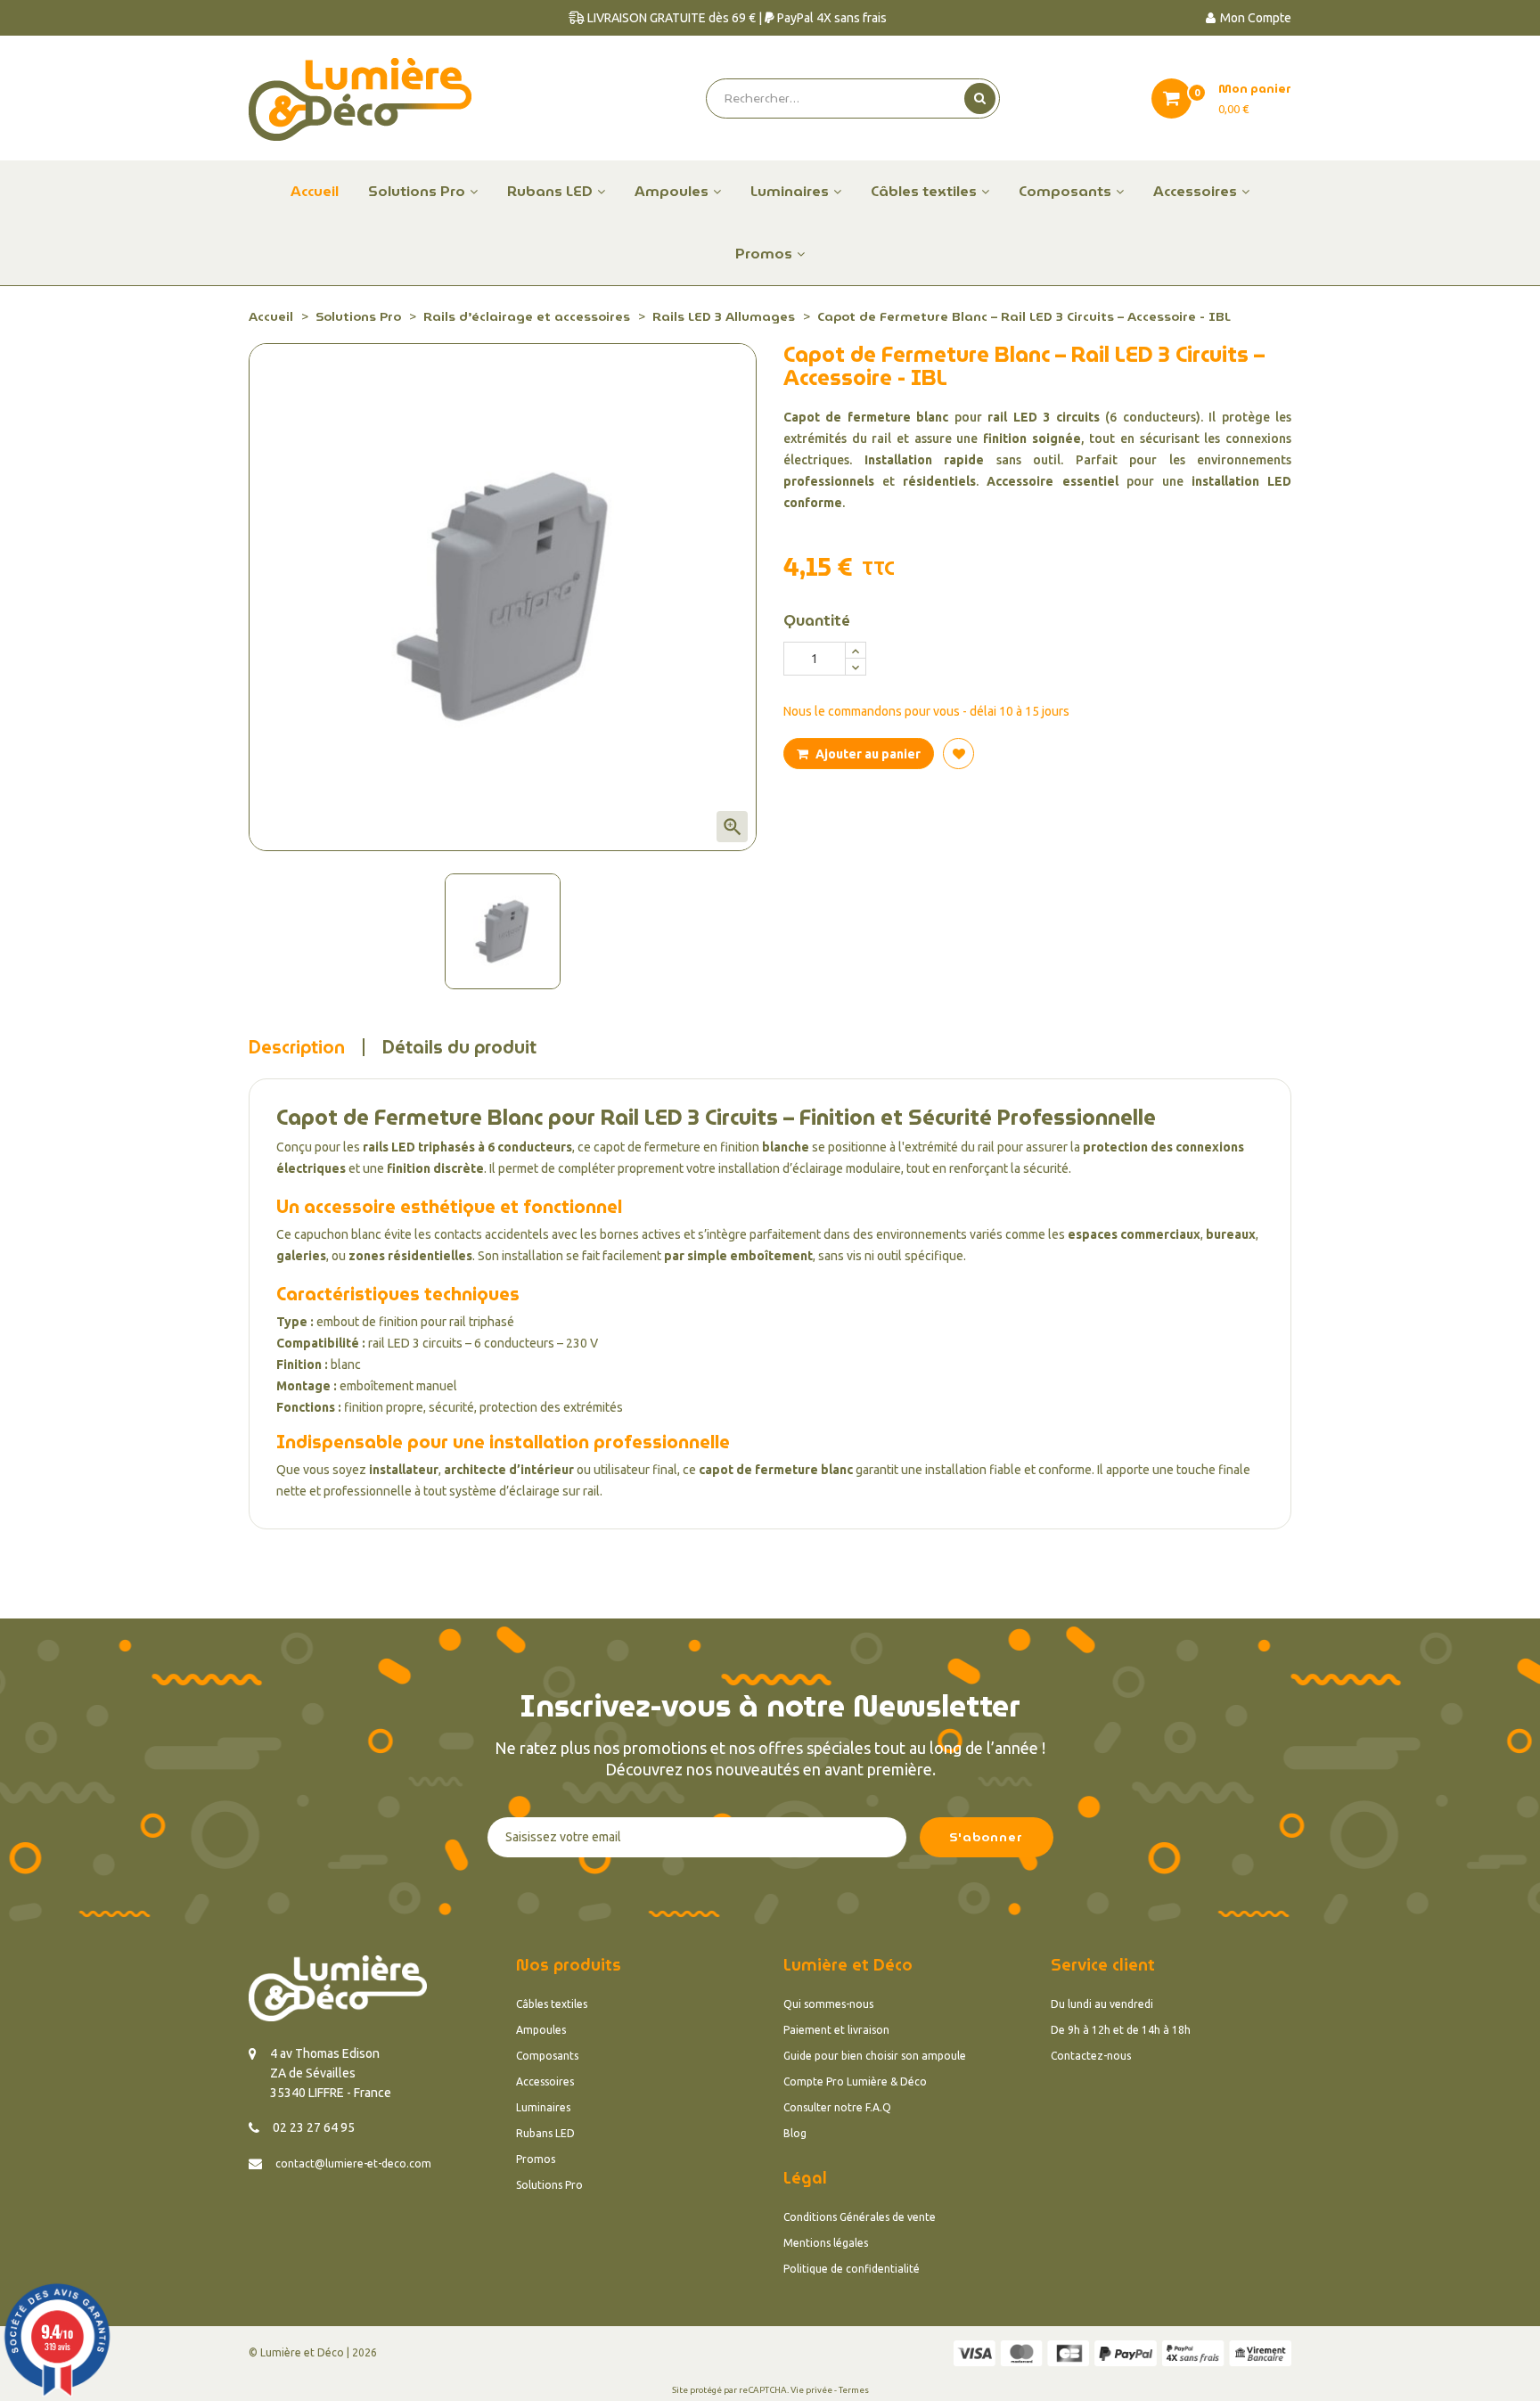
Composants (547, 2056)
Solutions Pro (549, 2185)
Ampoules (541, 2030)
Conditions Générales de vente (860, 2217)
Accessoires (545, 2081)
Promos (536, 2159)
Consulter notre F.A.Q (837, 2107)
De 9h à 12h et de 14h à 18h (1121, 2030)
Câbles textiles (552, 2004)
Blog (795, 2133)
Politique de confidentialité (852, 2269)
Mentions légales (826, 2243)
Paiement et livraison (836, 2030)
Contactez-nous (1091, 2056)
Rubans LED (545, 2133)
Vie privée (811, 2390)
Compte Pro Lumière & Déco (855, 2081)
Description (297, 1047)
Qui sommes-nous (828, 2004)
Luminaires (543, 2107)
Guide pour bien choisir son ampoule (875, 2056)
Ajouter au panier (867, 754)
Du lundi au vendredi (1102, 2004)
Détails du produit (459, 1047)
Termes (854, 2390)
